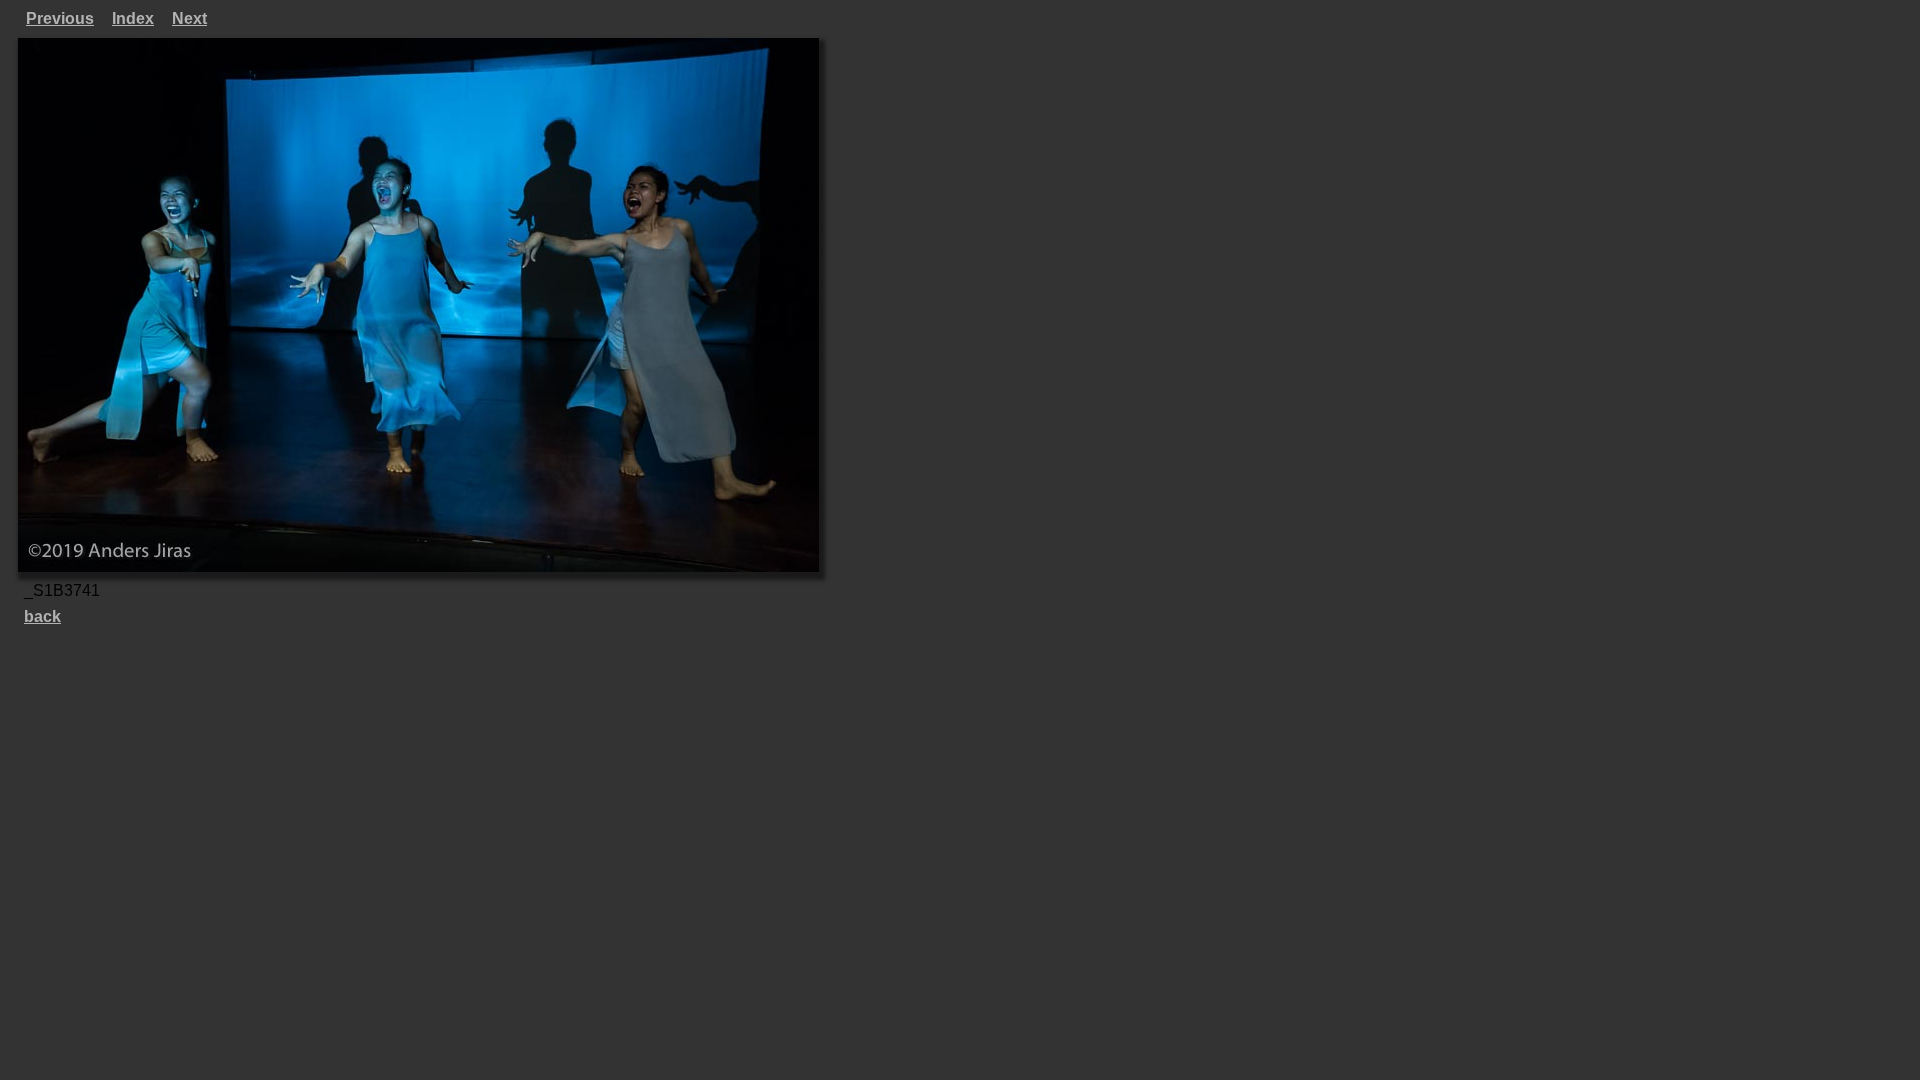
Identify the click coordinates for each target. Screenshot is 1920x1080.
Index (133, 18)
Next (189, 18)
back (42, 616)
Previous (60, 18)
